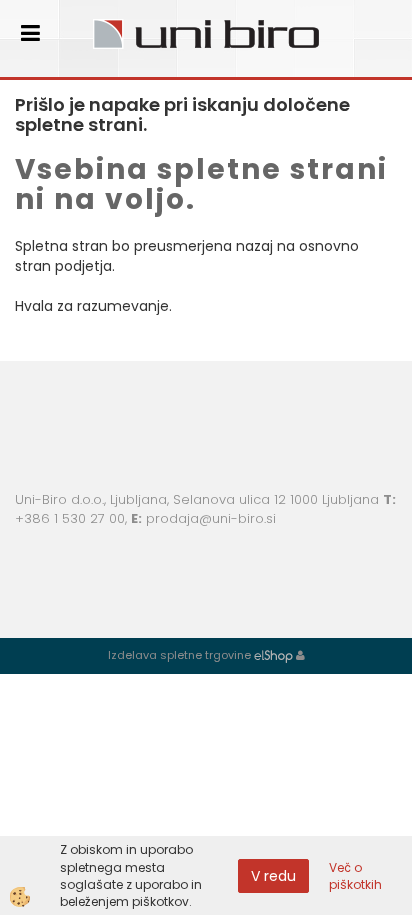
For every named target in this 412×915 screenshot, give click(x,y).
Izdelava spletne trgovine (179, 655)
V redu (273, 876)
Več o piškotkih (355, 876)
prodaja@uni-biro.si (211, 518)
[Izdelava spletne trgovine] (273, 655)
